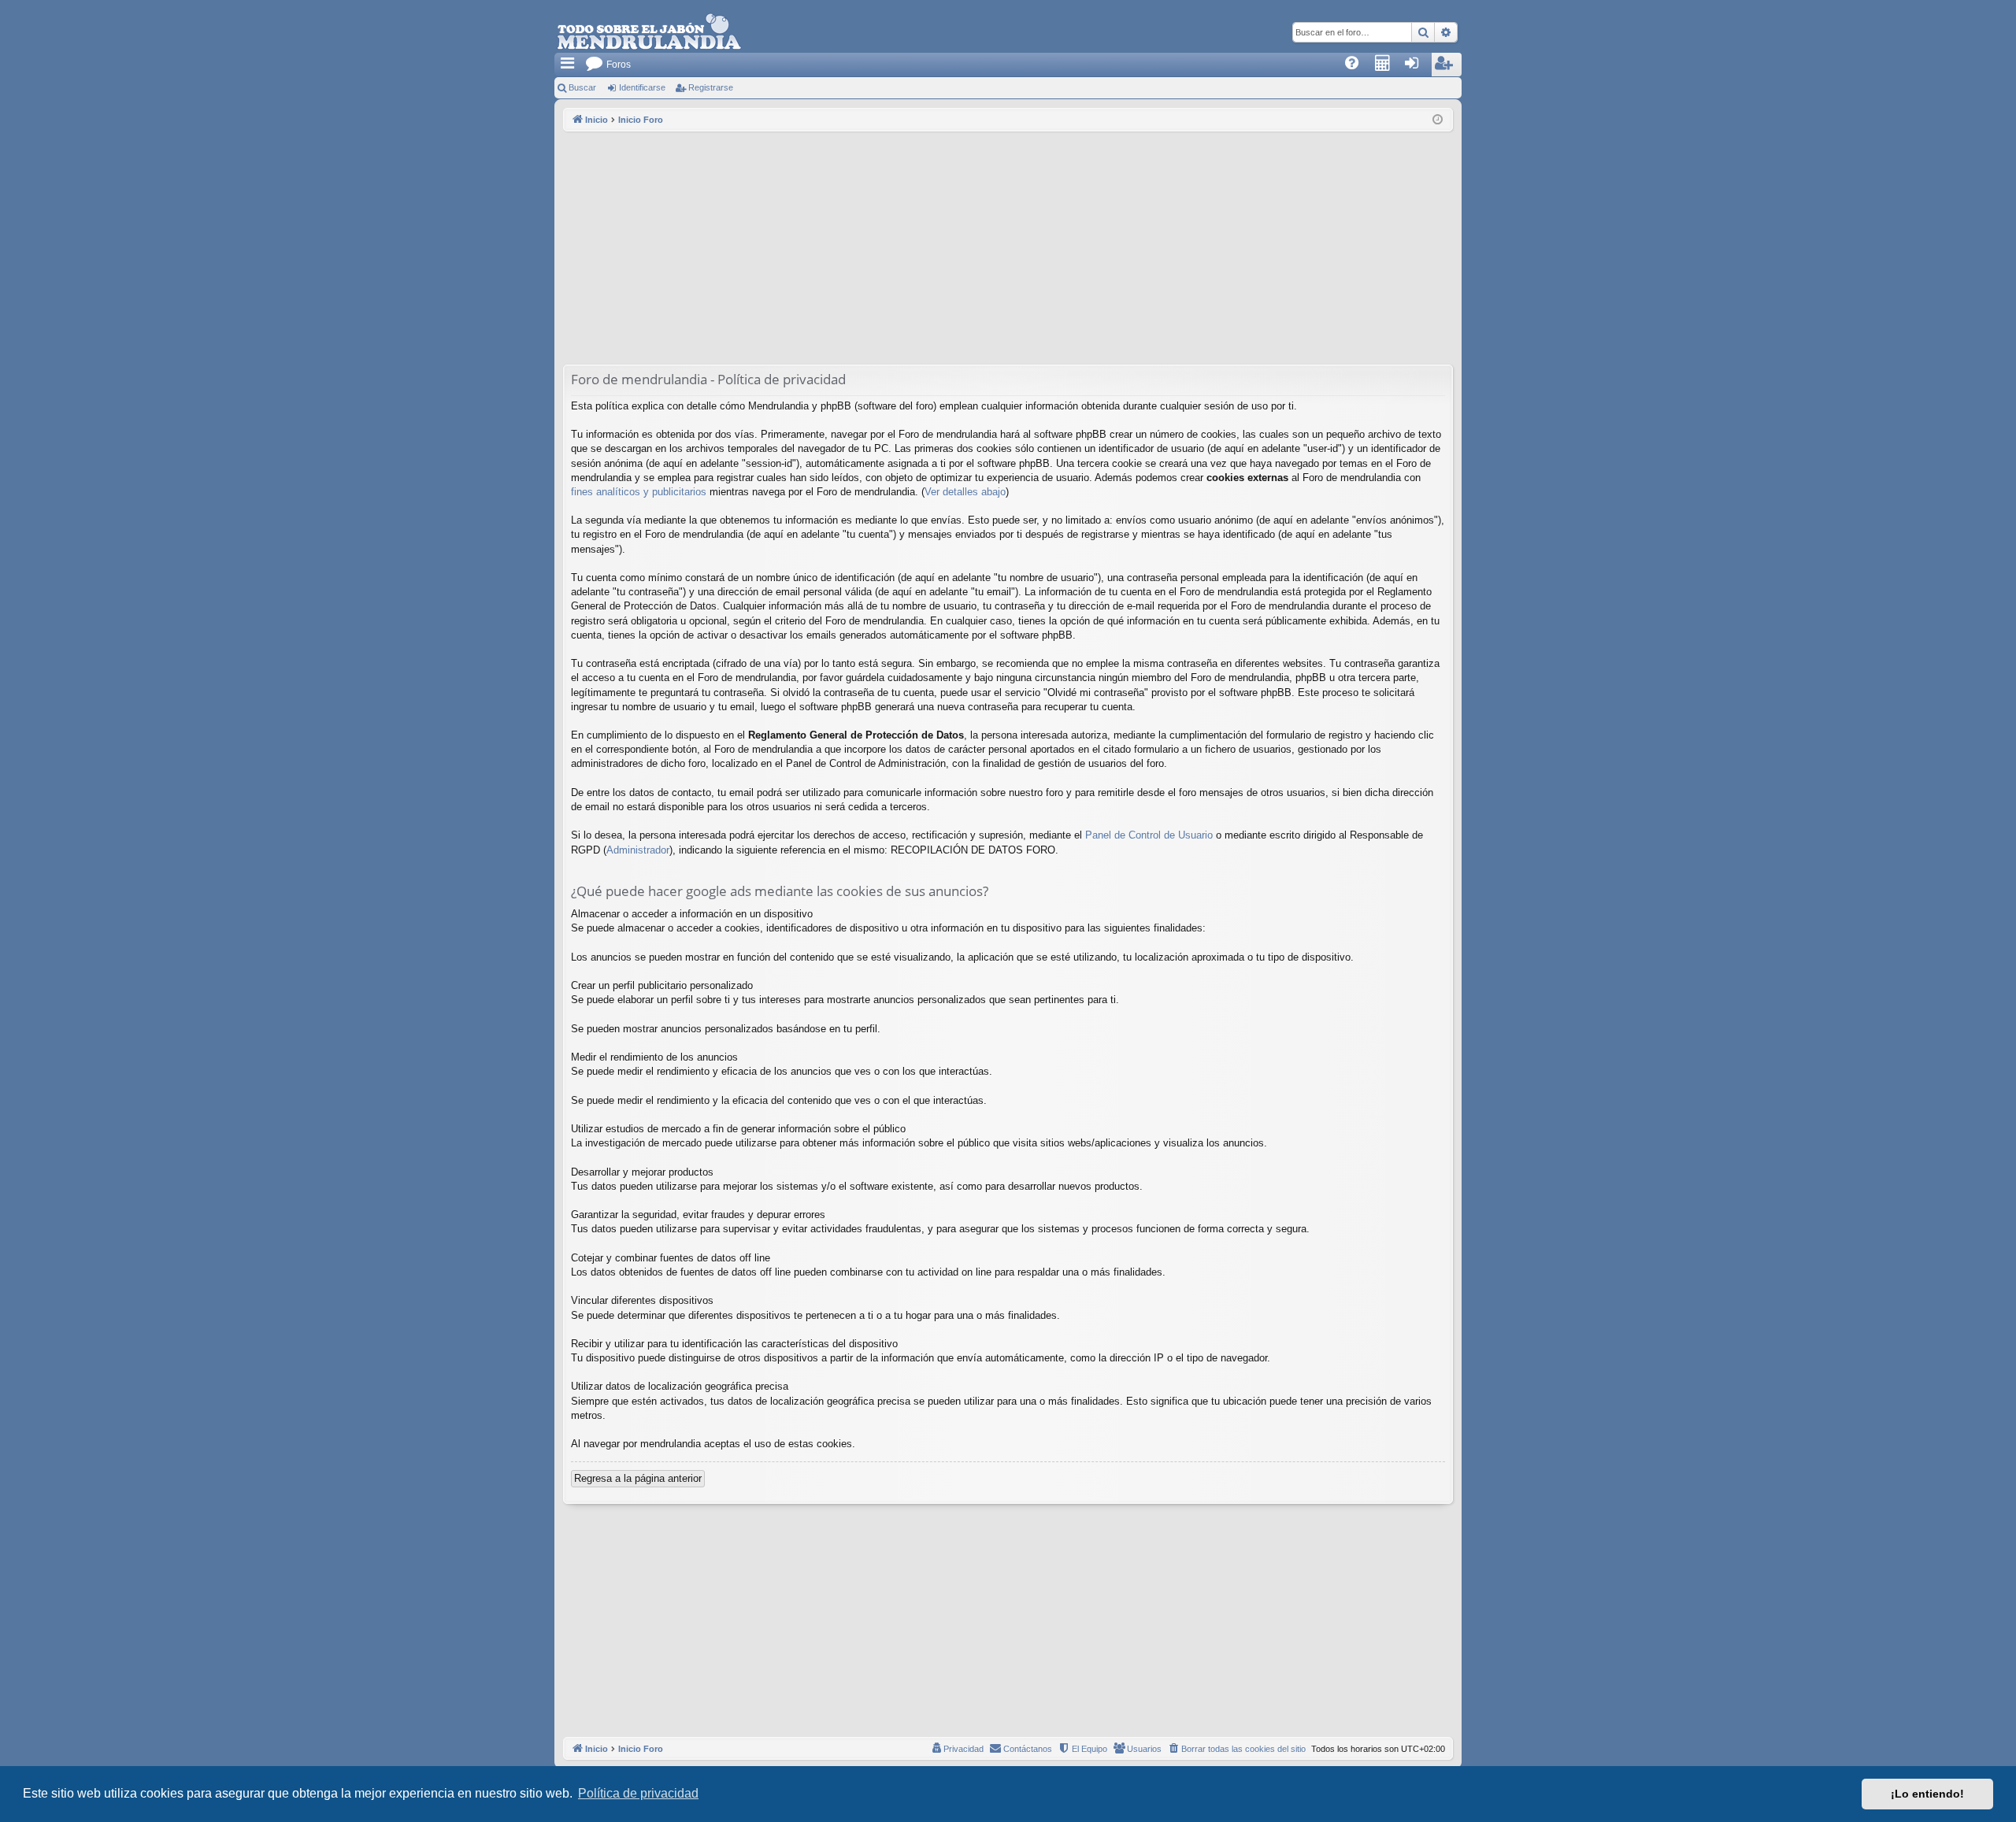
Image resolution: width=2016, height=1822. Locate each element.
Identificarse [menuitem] (1420, 68)
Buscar (582, 87)
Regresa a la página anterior (638, 1478)
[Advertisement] (1008, 250)
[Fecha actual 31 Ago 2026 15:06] (1438, 120)
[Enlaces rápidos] (569, 65)
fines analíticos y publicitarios (639, 492)
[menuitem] (1357, 65)
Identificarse (642, 87)
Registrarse (711, 87)
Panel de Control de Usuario (1149, 835)
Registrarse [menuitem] (1451, 68)
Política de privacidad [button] (638, 1793)
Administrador (638, 850)
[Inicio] (649, 32)
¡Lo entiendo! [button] (1927, 1794)
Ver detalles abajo (965, 492)
